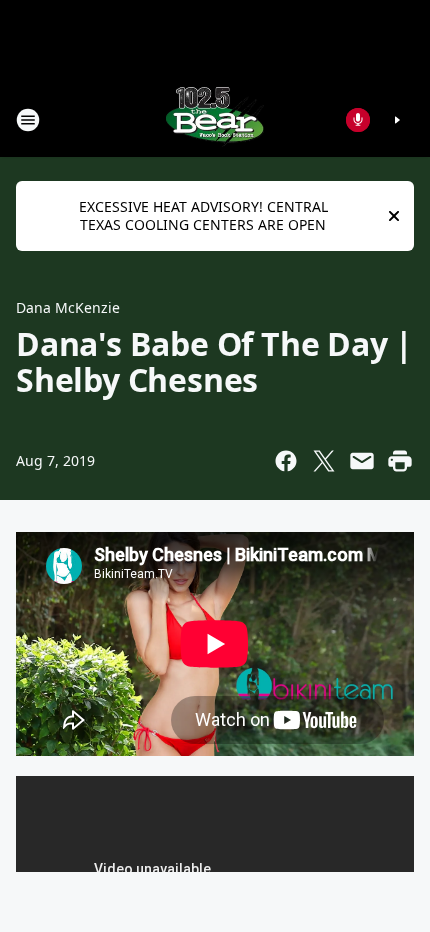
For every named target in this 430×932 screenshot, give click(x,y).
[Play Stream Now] (397, 120)
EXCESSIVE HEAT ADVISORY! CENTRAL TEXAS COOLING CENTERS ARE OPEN (203, 215)
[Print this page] (400, 461)
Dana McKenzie (68, 307)
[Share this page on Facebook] (286, 461)
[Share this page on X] (324, 461)
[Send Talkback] (358, 120)
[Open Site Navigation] (28, 120)
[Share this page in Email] (362, 461)
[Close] (394, 216)
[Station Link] (215, 119)
